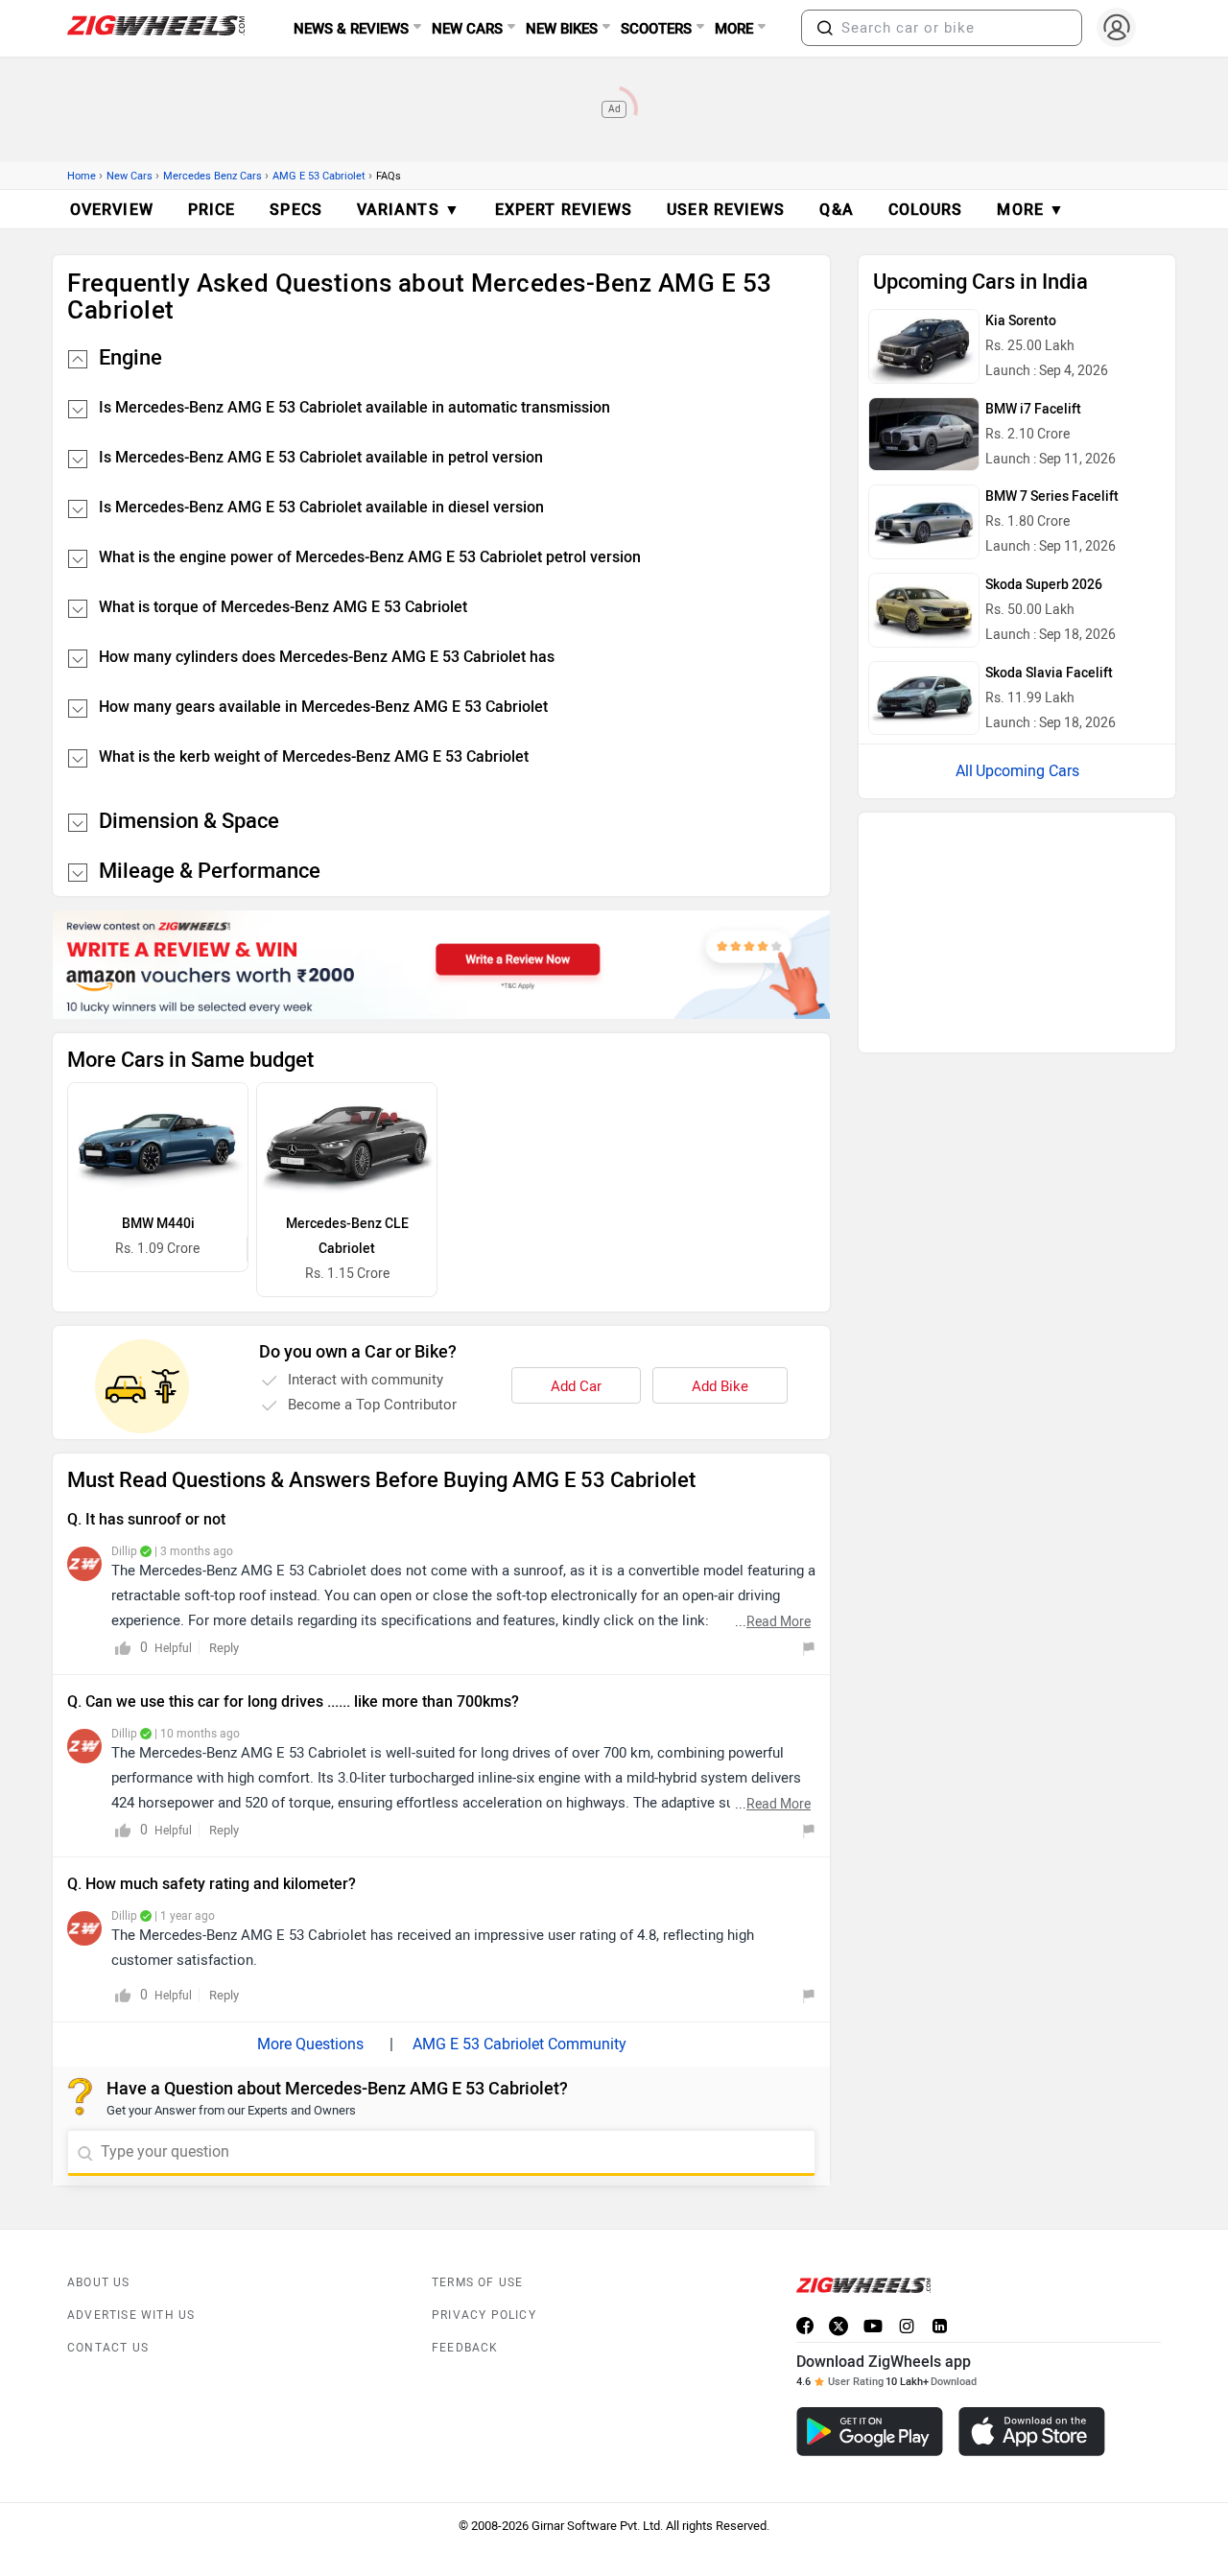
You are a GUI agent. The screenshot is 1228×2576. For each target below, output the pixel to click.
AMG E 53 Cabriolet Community (520, 2044)
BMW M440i (158, 1224)
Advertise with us (131, 2315)
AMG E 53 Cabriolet (319, 176)
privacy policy (484, 2315)
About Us (99, 2282)
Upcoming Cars (1027, 771)
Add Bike (720, 1386)
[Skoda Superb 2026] (924, 610)
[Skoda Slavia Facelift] (924, 698)
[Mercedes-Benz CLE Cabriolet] (347, 1143)
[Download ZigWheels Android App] (870, 2432)
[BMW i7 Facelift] (924, 435)
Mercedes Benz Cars (213, 176)
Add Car (576, 1386)
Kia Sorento (1021, 321)
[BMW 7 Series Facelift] (924, 522)
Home (82, 176)
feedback (465, 2348)
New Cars (130, 176)
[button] (825, 28)
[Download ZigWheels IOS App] (1032, 2432)
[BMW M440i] (158, 1143)
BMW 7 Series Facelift (1052, 496)
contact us (108, 2348)
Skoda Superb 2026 (1044, 585)
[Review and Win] (441, 965)
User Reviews (726, 210)
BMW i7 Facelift (1033, 409)
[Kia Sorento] (924, 346)
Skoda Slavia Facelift (1049, 673)
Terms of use (477, 2282)
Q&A (836, 210)
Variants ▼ (409, 210)
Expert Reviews (564, 210)
